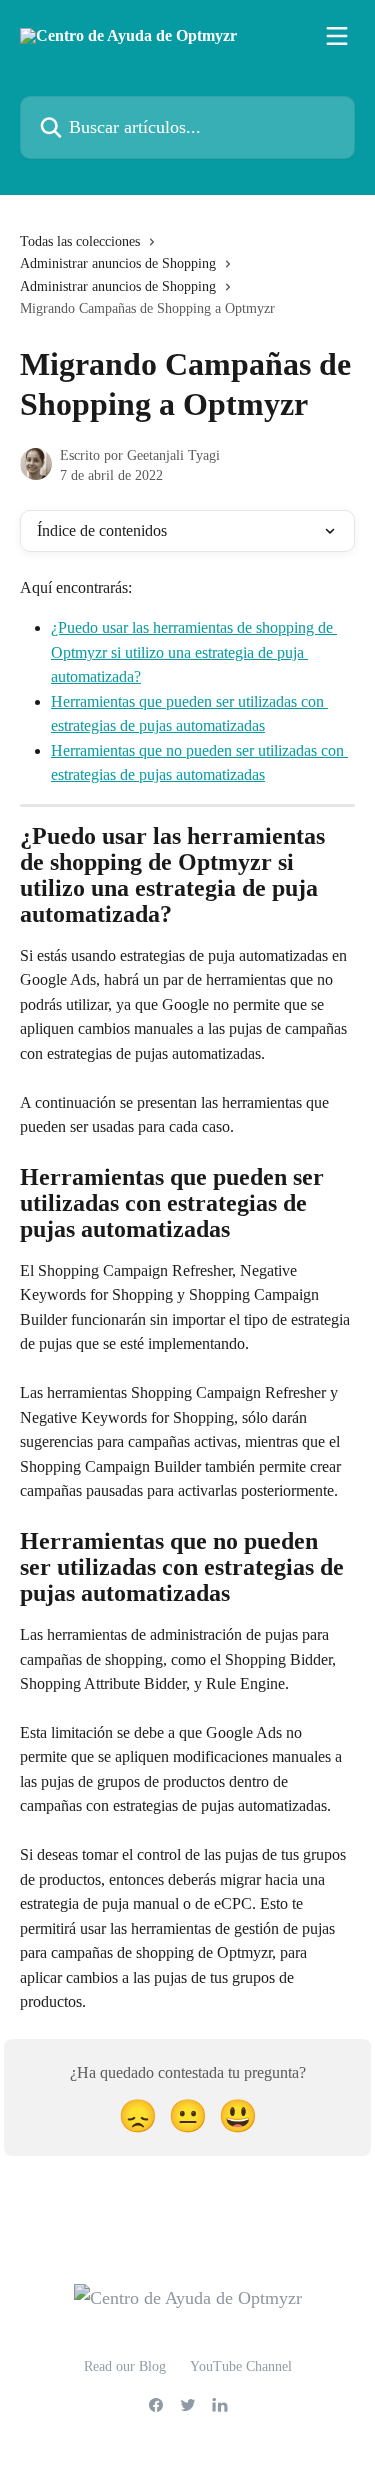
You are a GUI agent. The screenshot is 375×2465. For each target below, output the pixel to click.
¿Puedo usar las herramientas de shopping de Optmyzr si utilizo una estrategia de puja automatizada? (194, 652)
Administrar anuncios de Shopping (118, 263)
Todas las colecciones (80, 241)
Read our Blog (125, 2366)
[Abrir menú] (337, 36)
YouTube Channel (241, 2366)
